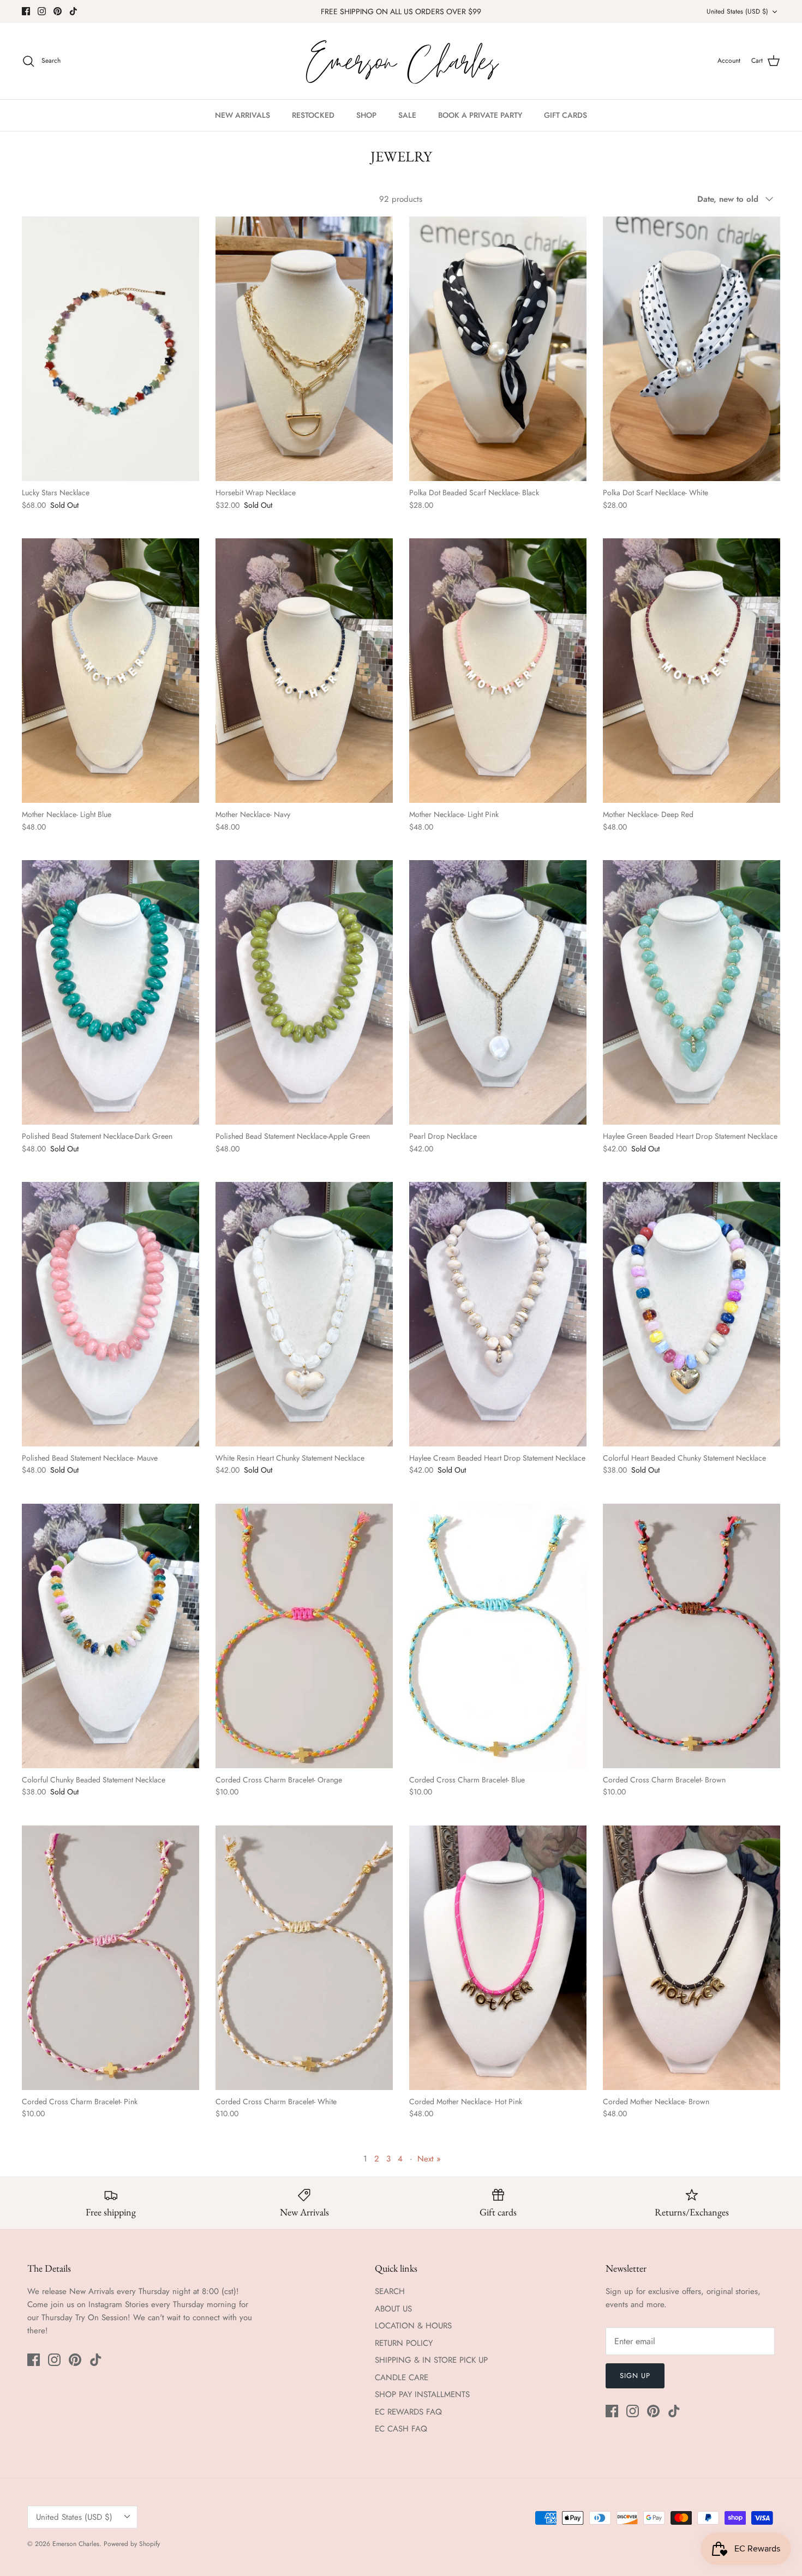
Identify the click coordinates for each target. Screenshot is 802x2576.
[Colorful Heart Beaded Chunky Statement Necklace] (692, 1314)
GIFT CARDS (565, 115)
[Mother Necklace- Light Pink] (498, 671)
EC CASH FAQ (401, 2429)
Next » (429, 2159)
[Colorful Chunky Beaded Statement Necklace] (110, 1636)
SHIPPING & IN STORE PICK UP (431, 2360)
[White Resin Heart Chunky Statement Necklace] (304, 1314)
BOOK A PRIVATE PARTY (480, 115)
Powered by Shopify (132, 2544)
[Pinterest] (58, 11)
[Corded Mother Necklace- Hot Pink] (498, 1958)
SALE (407, 115)
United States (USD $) (737, 11)
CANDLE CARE (402, 2377)
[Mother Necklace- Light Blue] (110, 671)
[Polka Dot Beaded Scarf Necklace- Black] (498, 349)
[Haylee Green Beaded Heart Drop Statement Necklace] (692, 992)
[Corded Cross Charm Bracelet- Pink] (110, 1958)
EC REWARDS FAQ (408, 2412)
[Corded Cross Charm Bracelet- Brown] (692, 1636)
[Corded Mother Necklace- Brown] (692, 1958)
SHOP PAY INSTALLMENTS (422, 2394)
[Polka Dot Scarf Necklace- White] (692, 349)
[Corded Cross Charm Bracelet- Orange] (304, 1636)
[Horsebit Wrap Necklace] (304, 349)
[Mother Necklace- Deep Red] (692, 671)
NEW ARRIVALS (243, 115)
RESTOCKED (313, 115)
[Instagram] (42, 11)
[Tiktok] (73, 11)
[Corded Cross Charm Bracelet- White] (304, 1958)
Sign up (635, 2376)
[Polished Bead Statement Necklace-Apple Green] (304, 992)
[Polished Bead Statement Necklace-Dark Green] (110, 992)
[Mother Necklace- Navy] (304, 671)
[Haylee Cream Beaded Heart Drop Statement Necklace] (498, 1314)
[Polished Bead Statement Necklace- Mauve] (110, 1314)
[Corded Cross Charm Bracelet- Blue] (498, 1636)
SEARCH (390, 2291)
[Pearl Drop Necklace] (498, 992)
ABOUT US (393, 2309)
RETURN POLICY (404, 2343)
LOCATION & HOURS (413, 2326)
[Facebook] (26, 11)
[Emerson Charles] (401, 61)
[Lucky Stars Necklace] (110, 349)
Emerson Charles (76, 2544)
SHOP (366, 115)
